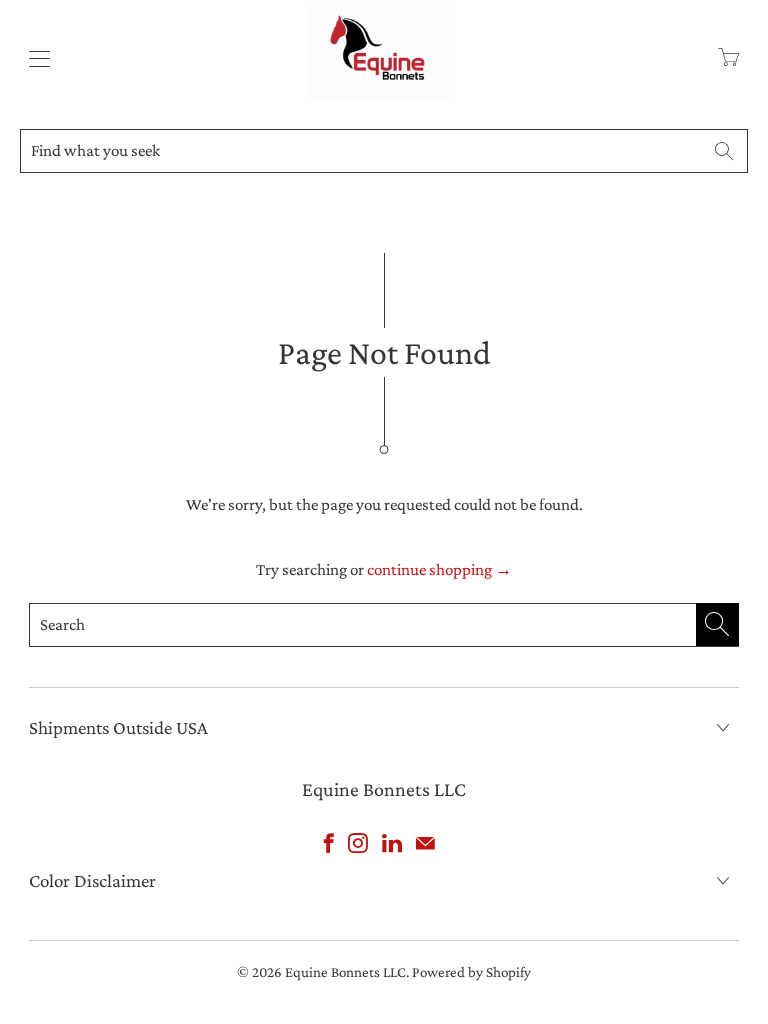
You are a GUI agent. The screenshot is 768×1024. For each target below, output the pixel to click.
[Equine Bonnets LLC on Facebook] (329, 843)
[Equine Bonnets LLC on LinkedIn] (392, 843)
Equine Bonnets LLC (345, 972)
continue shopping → (439, 569)
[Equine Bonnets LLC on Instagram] (358, 843)
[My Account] (34, 58)
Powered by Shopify (471, 972)
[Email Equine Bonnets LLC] (425, 843)
